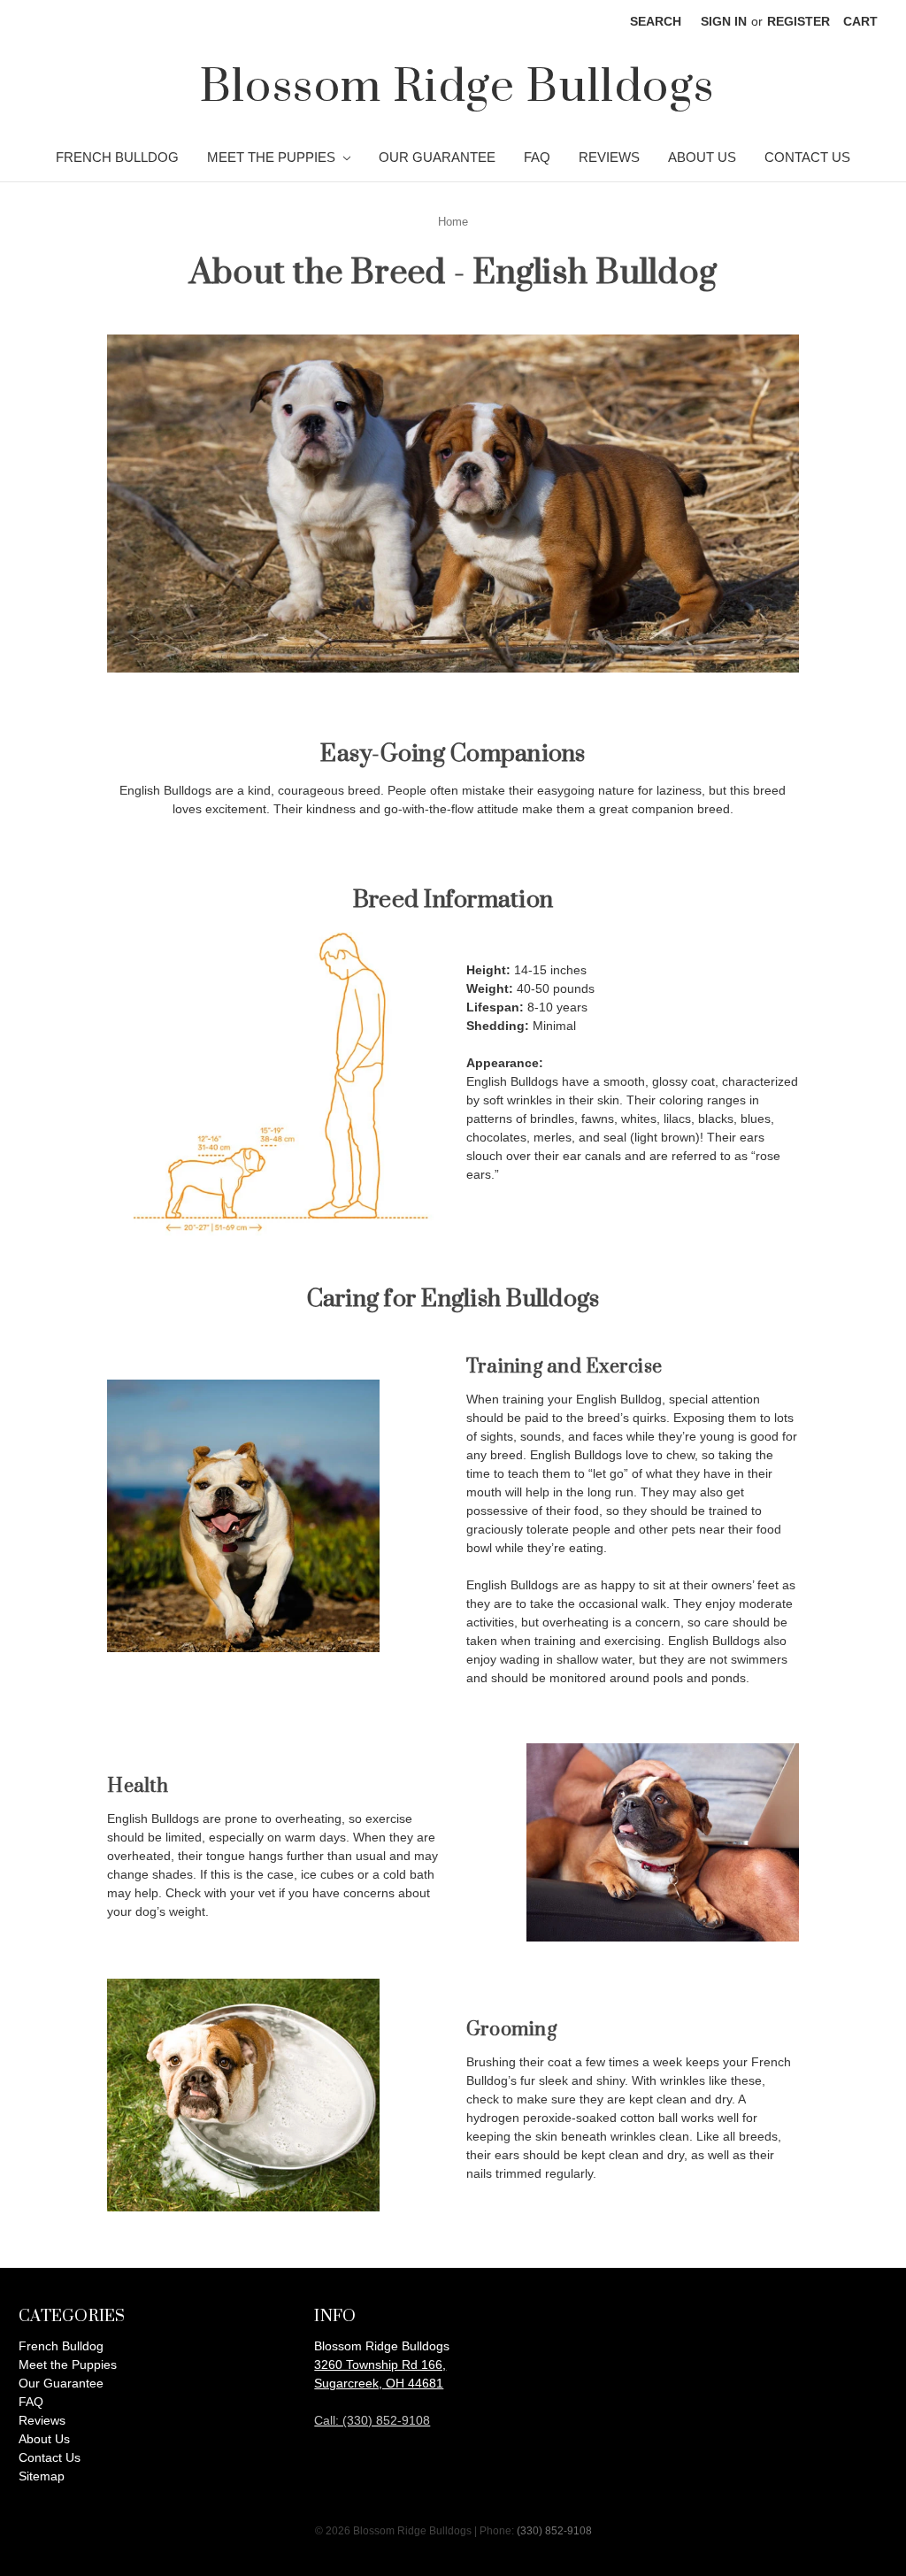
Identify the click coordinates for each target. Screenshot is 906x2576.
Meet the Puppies (273, 157)
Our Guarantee (437, 157)
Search (656, 21)
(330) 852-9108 (554, 2531)
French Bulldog (117, 157)
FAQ (537, 157)
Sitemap (42, 2476)
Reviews (609, 157)
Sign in (724, 21)
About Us (702, 157)
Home (453, 222)
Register (799, 21)
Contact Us (807, 157)
